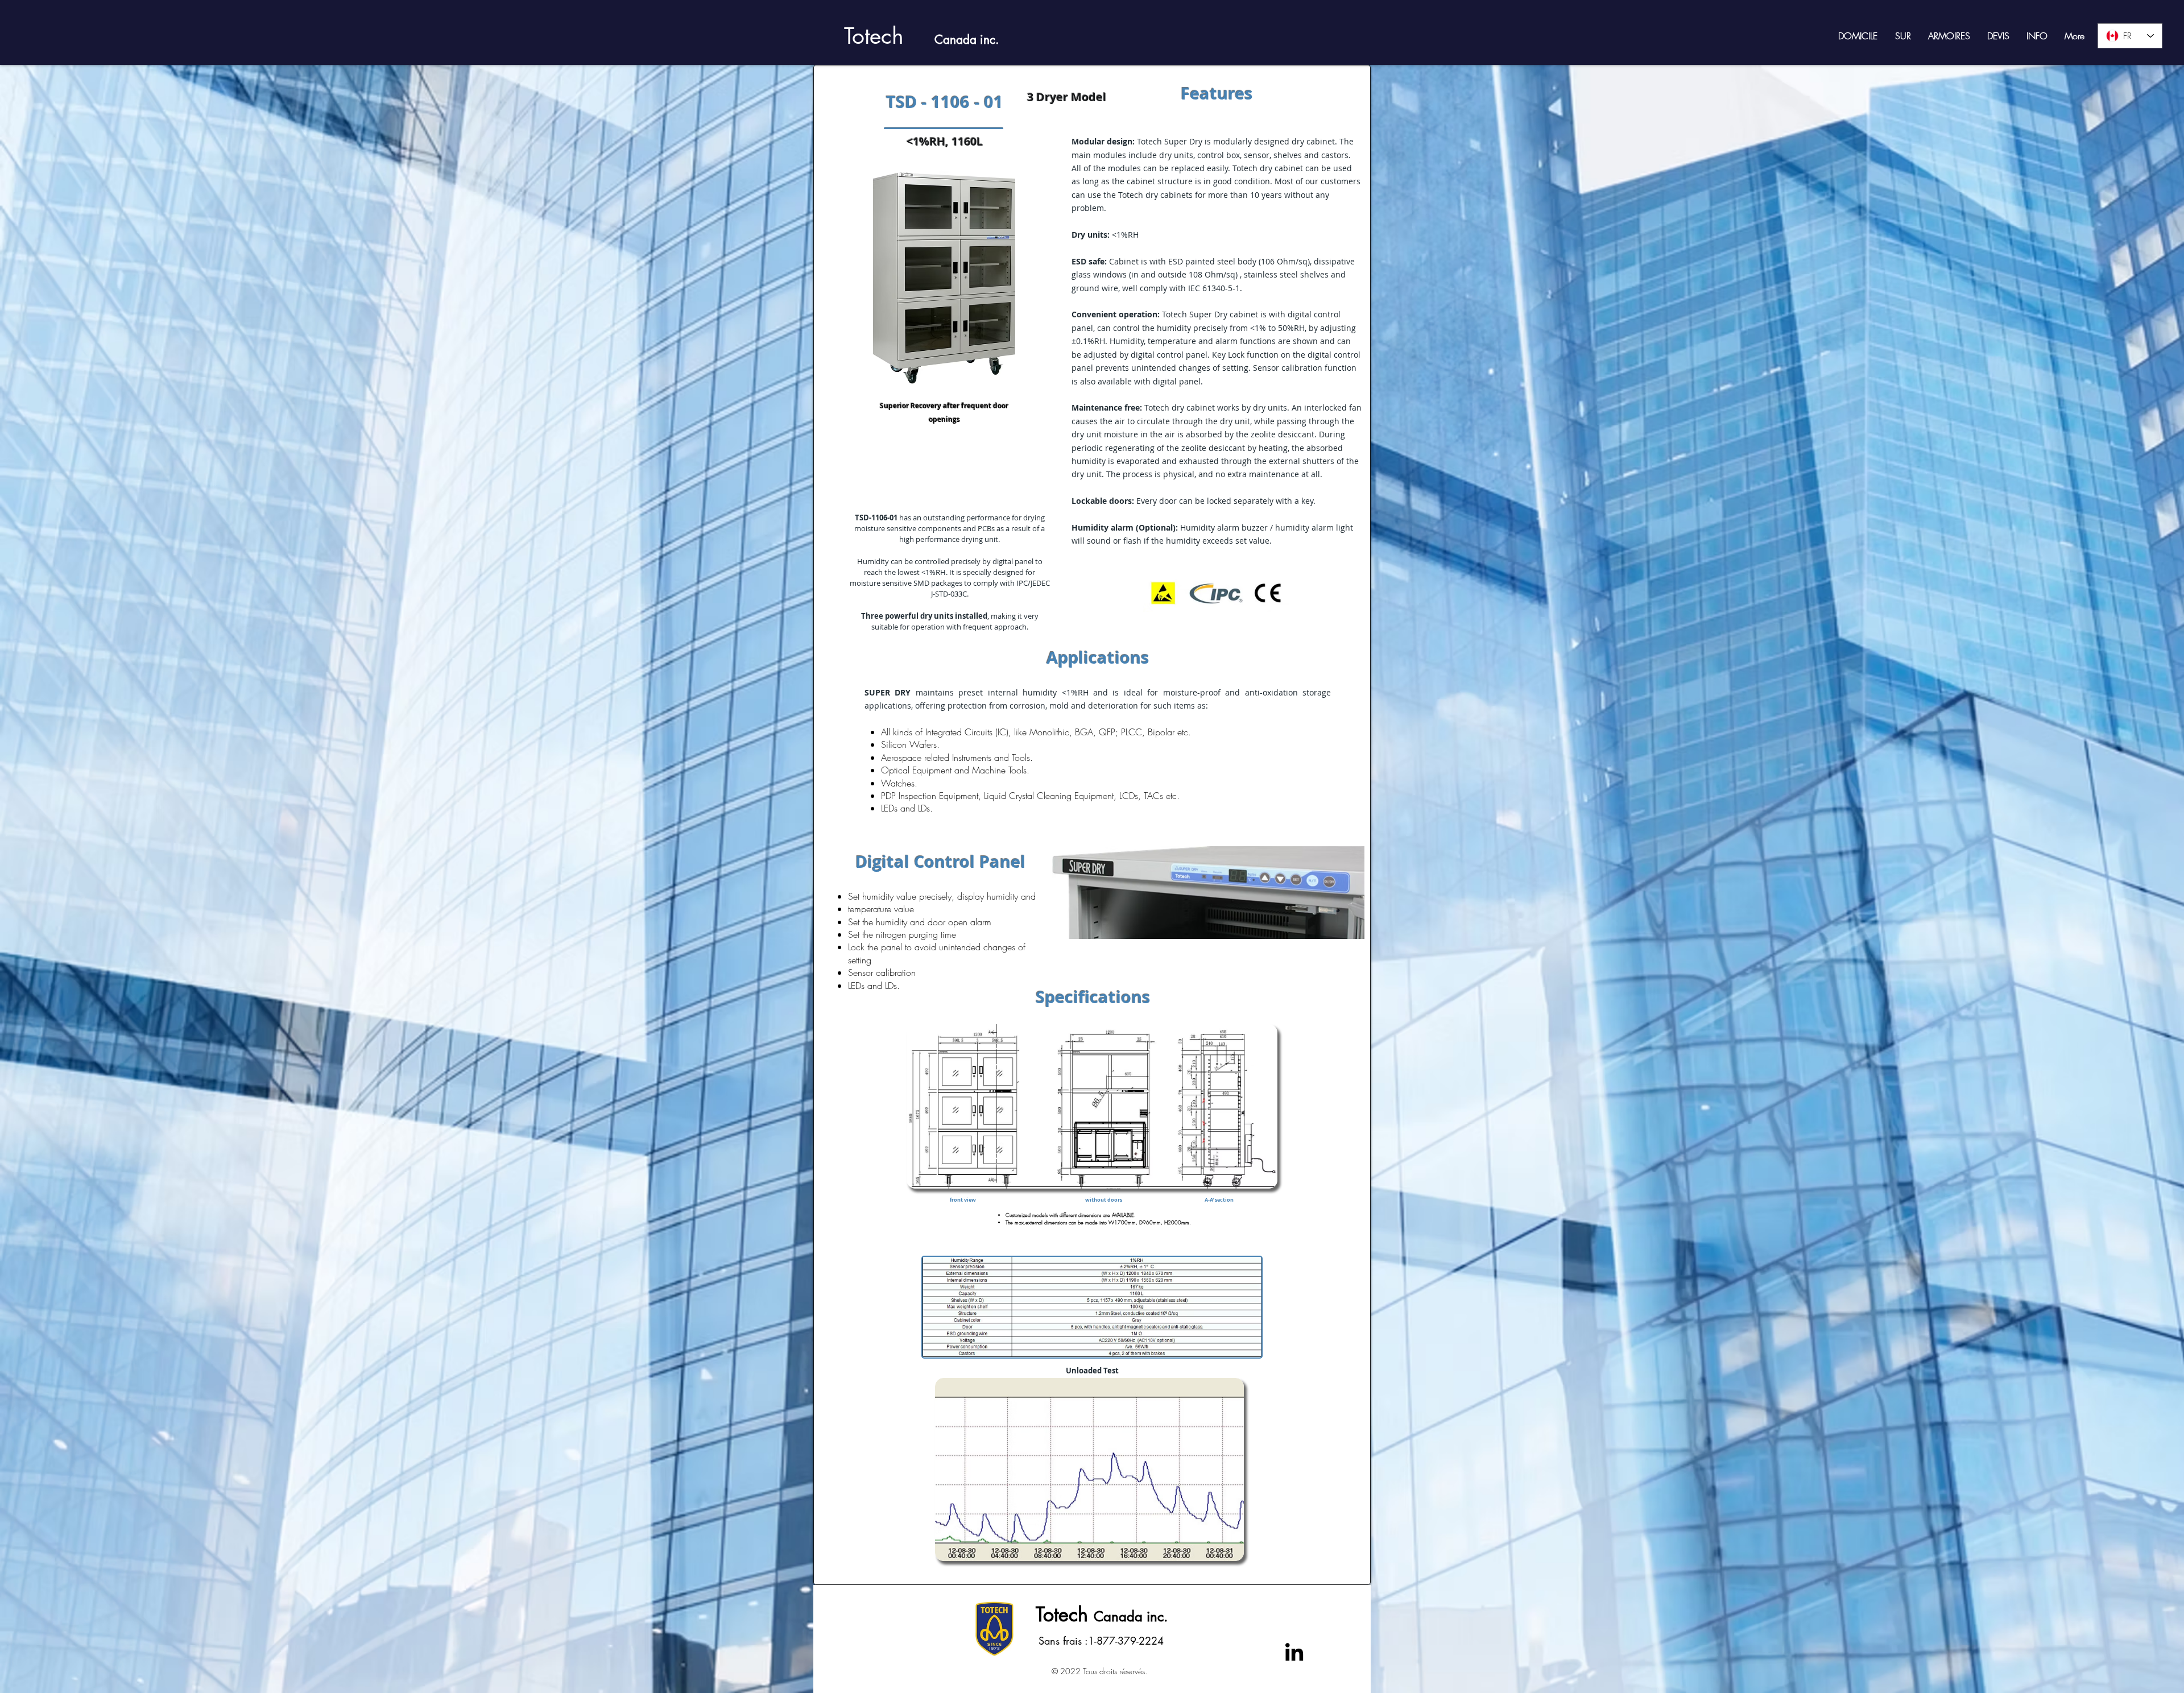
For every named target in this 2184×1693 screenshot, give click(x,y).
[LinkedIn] (1294, 1652)
